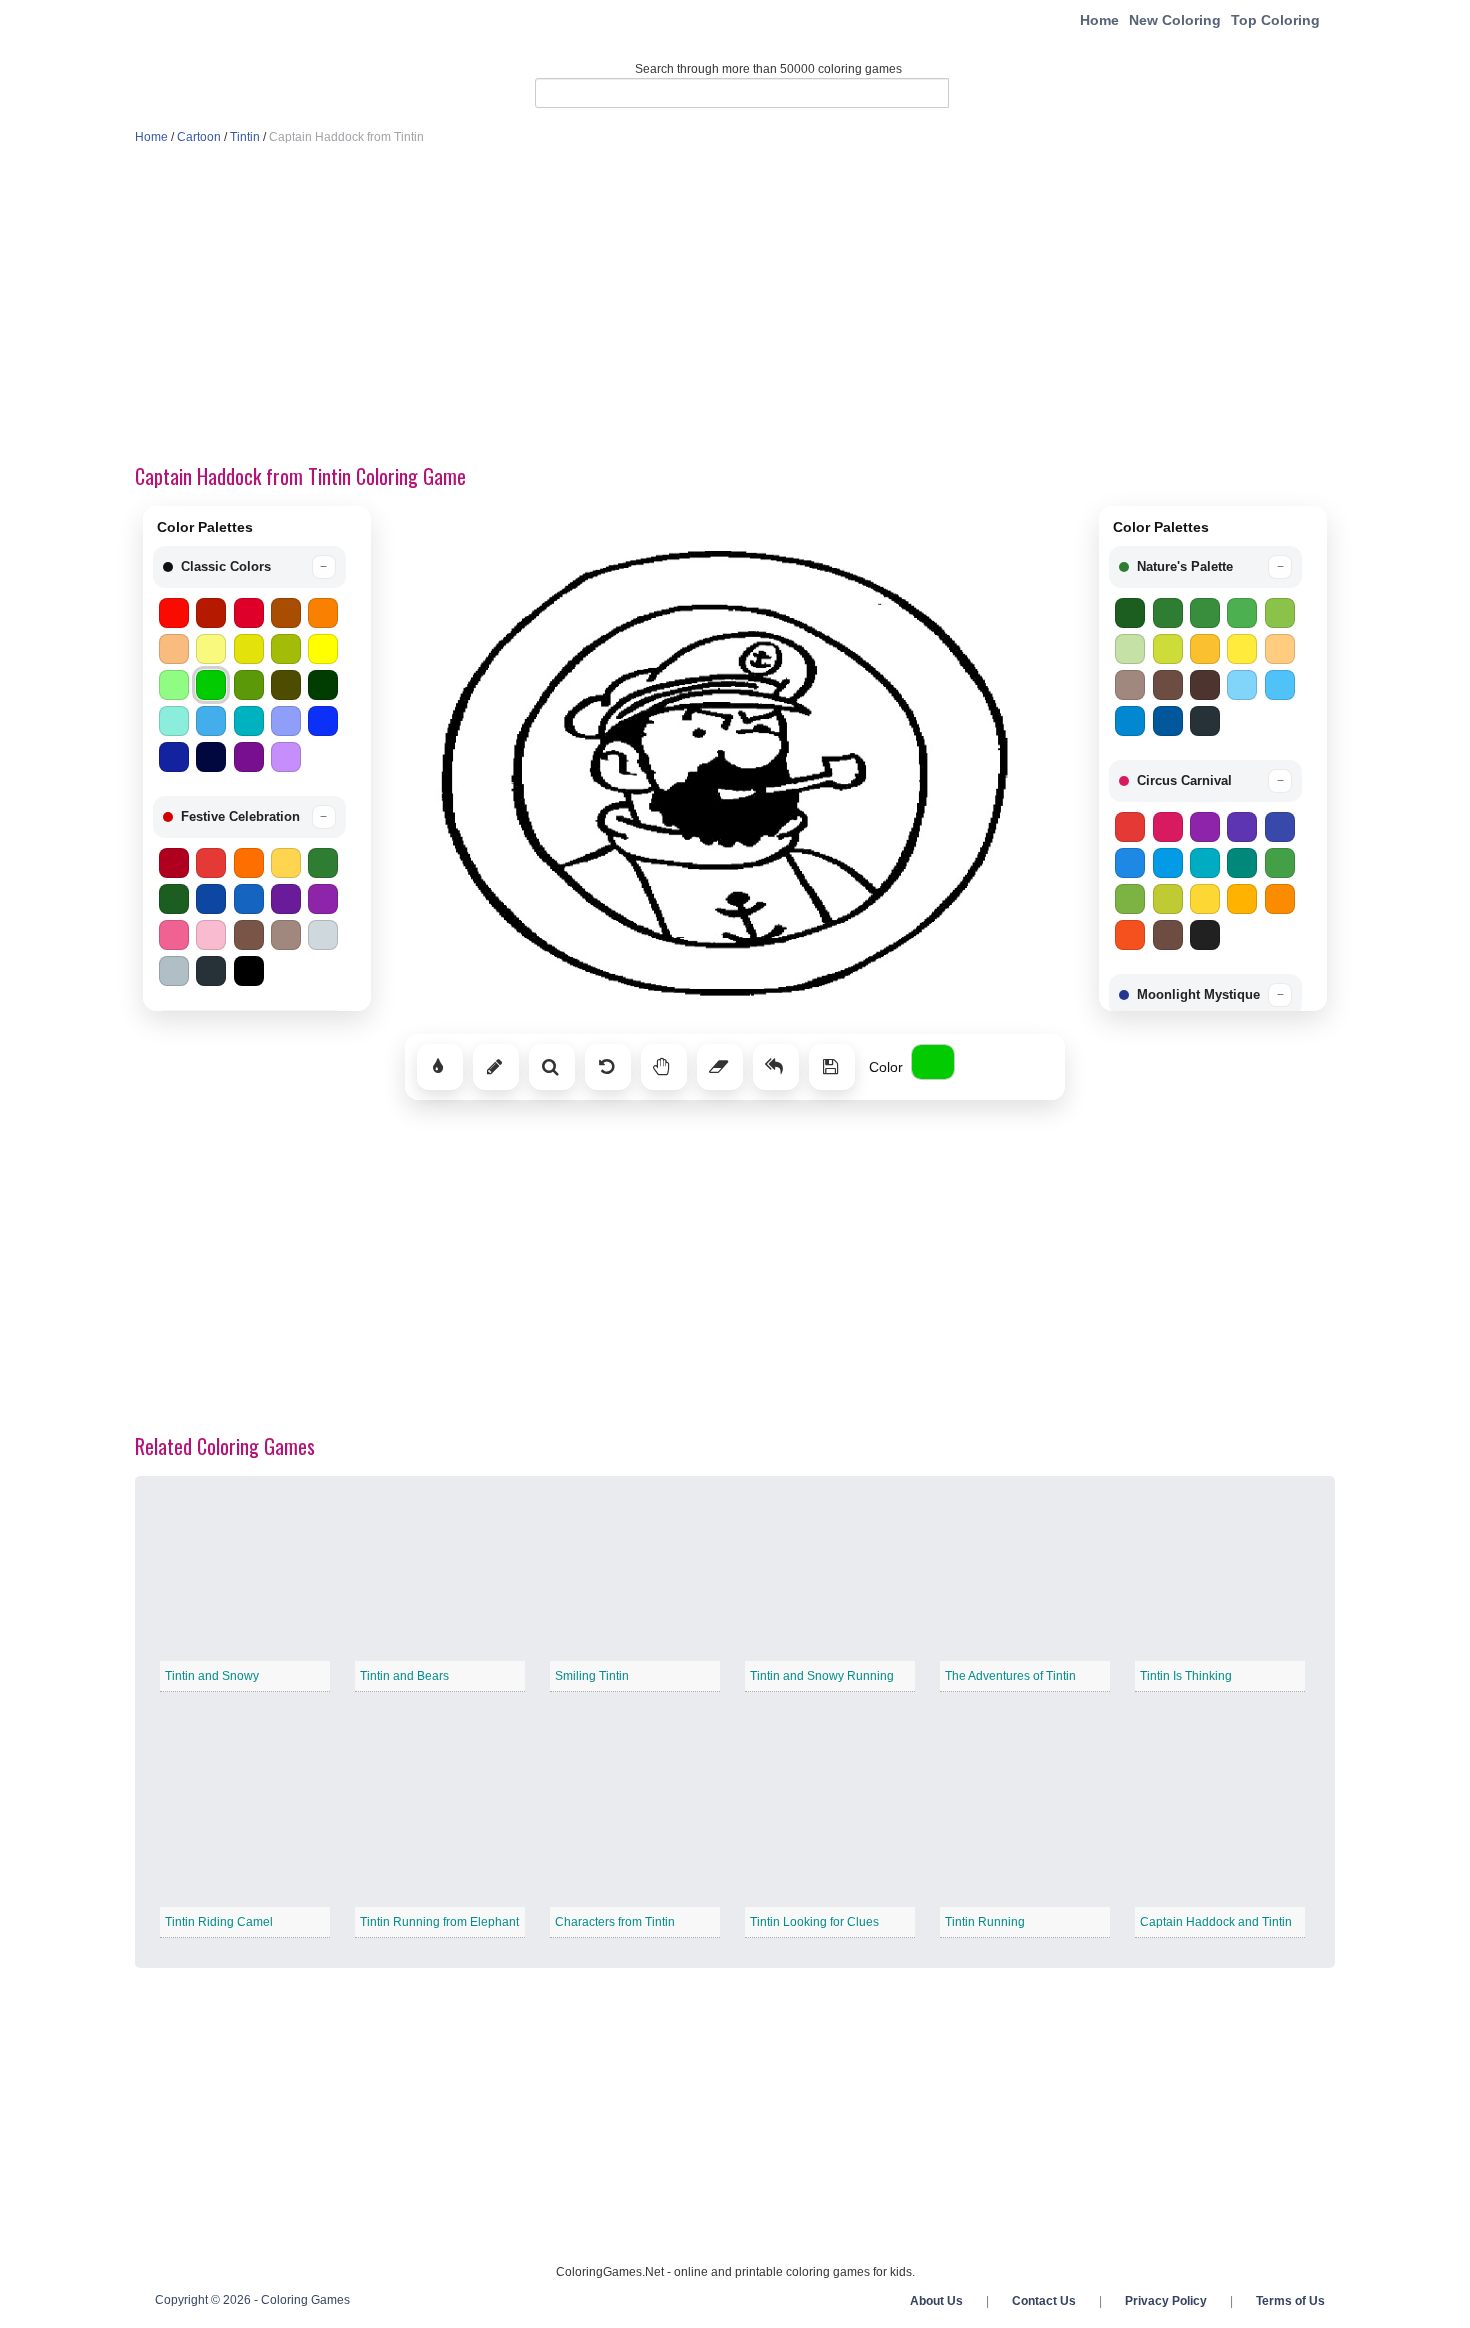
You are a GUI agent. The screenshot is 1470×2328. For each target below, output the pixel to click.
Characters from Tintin (615, 1922)
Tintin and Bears (404, 1676)
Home (1099, 20)
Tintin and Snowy (212, 1676)
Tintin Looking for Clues (814, 1922)
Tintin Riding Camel (219, 1922)
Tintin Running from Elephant (439, 1922)
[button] (249, 567)
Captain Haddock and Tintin (1216, 1922)
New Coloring (1175, 20)
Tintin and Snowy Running (822, 1676)
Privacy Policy (1166, 2301)
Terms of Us (1290, 2301)
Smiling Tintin (592, 1676)
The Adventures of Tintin (1010, 1676)
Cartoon (199, 137)
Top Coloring (1275, 20)
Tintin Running (985, 1922)
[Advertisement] (735, 306)
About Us (936, 2301)
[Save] (832, 1067)
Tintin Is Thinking (1186, 1676)
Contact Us (1044, 2301)
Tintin (245, 137)
